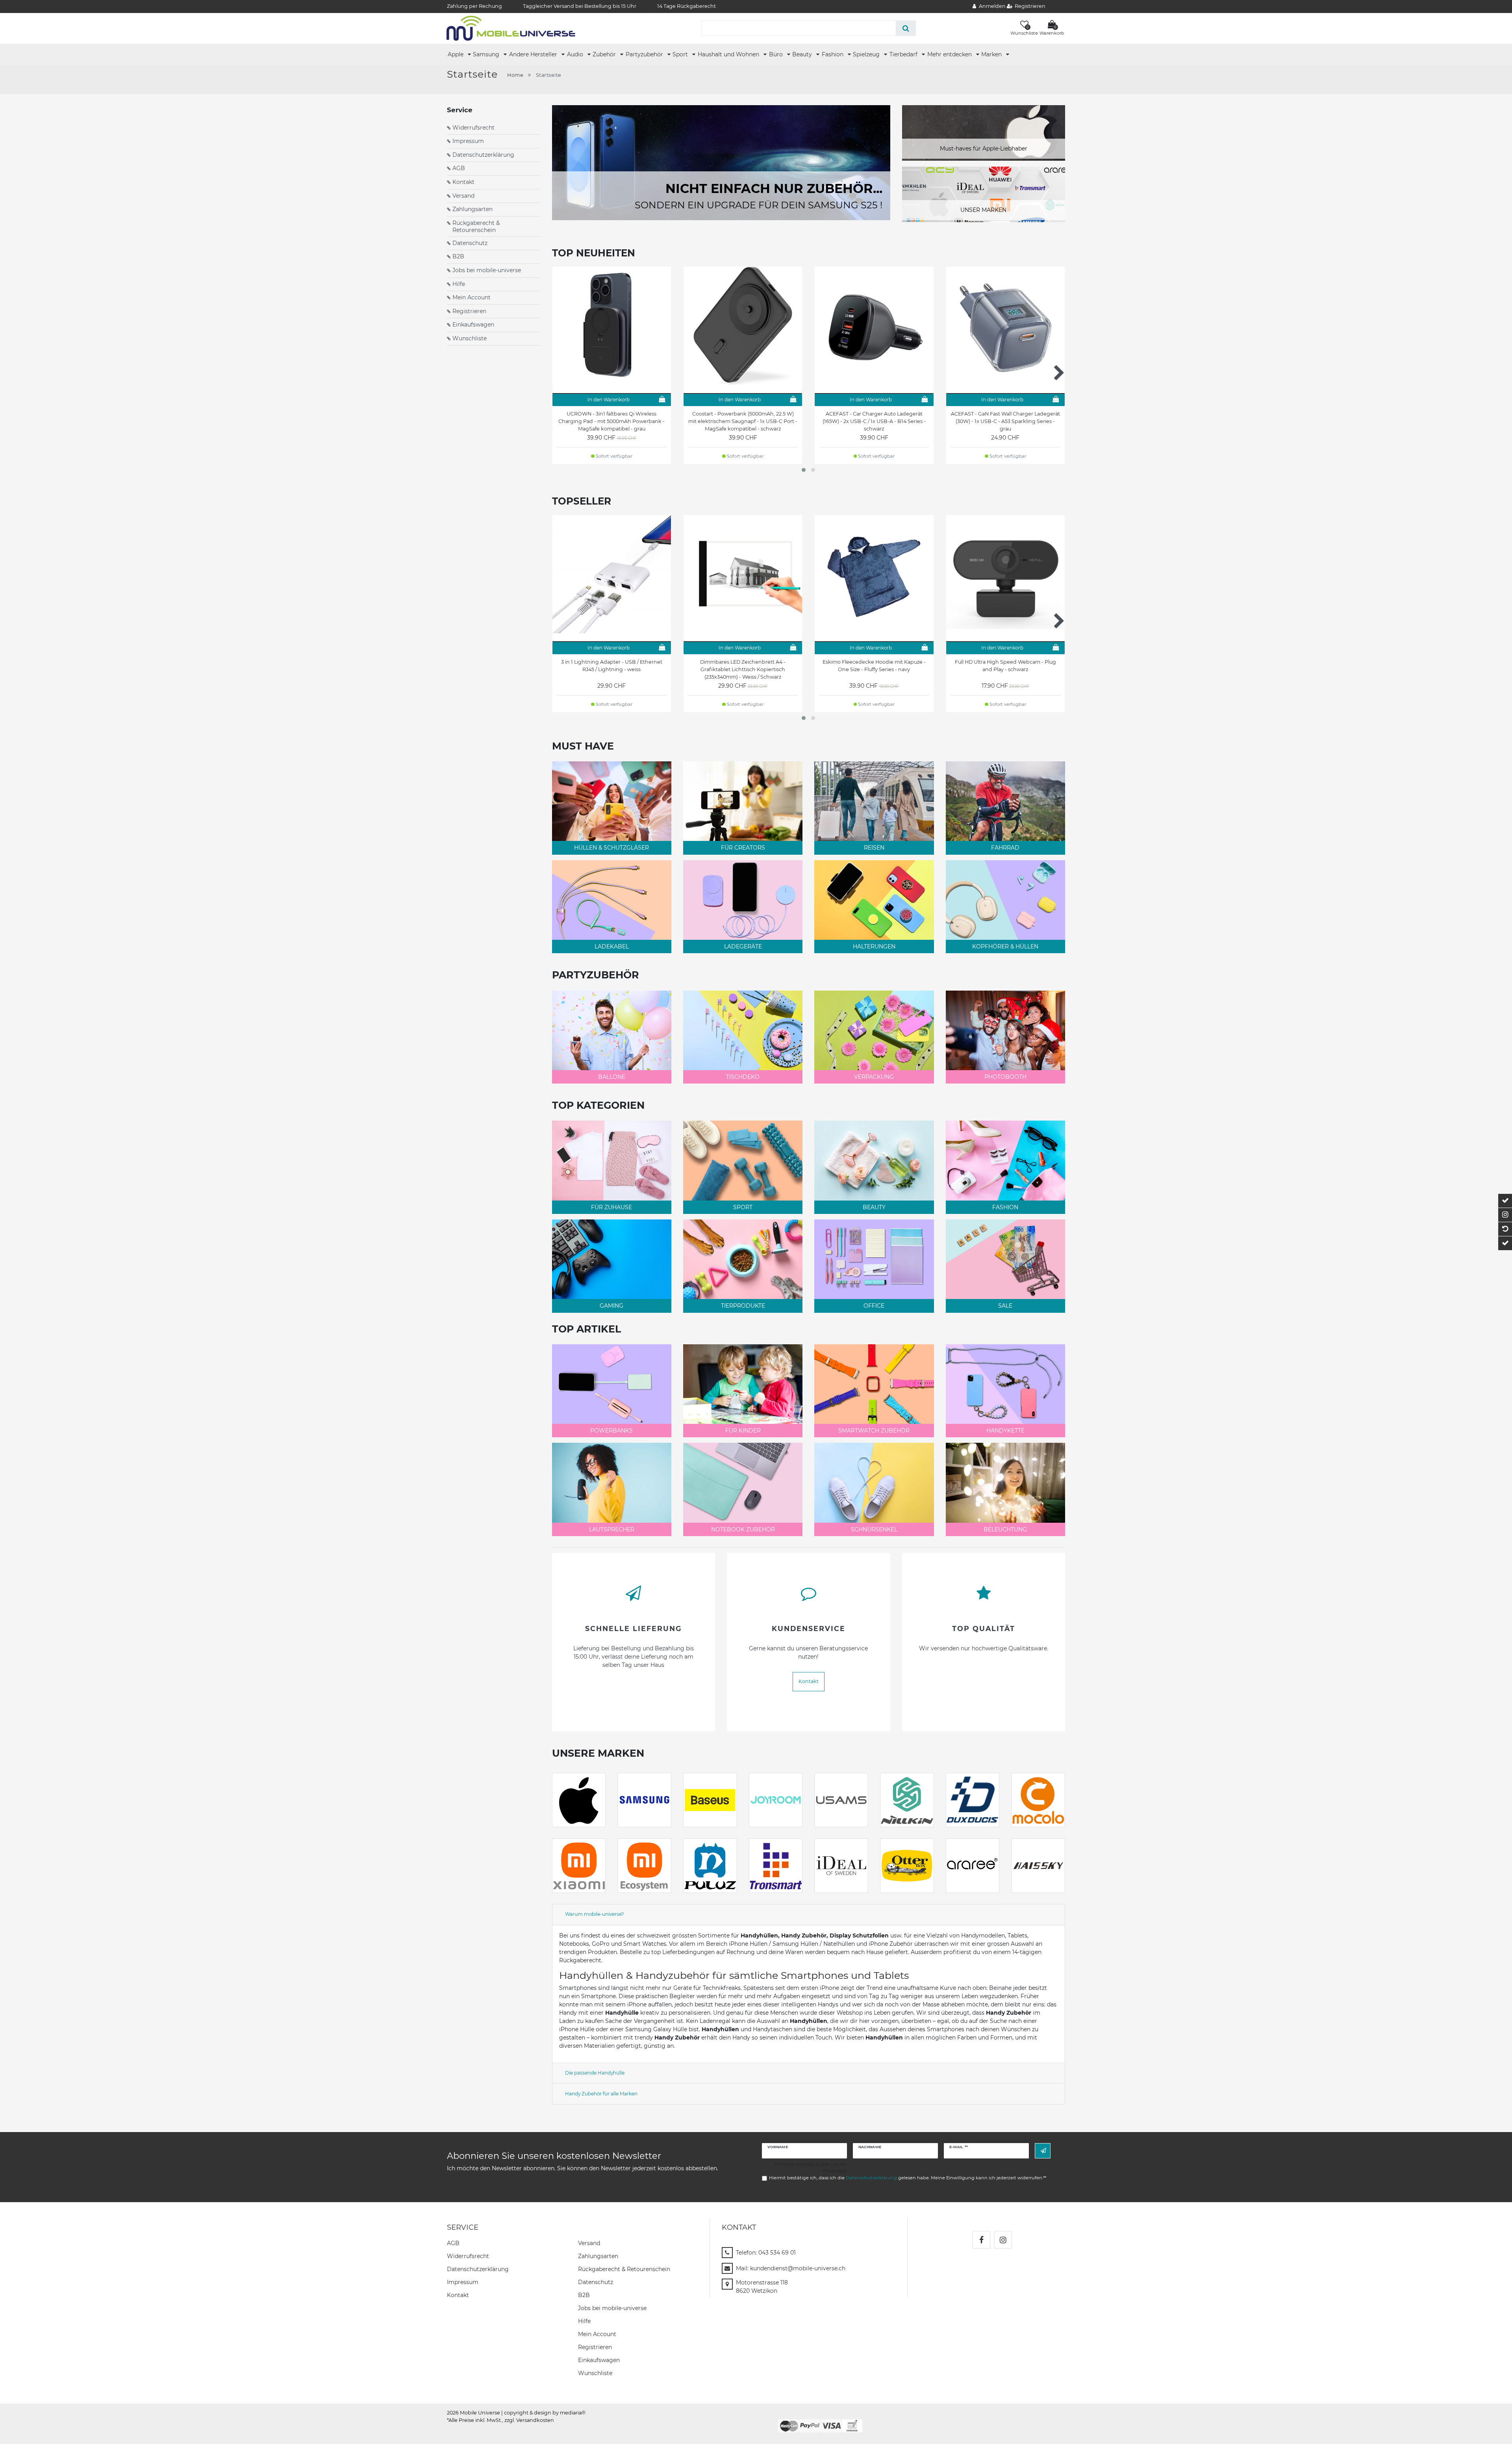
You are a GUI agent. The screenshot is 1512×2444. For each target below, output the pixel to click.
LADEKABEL (612, 946)
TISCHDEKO (743, 1077)
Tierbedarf (904, 54)
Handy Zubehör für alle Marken (601, 2094)
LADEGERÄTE (743, 946)
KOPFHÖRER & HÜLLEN (1005, 946)
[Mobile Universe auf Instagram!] (1003, 2240)
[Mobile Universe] (511, 28)
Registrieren (469, 311)
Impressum (468, 141)
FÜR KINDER (743, 1431)
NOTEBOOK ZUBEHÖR (743, 1529)
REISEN (874, 848)
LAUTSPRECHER (612, 1529)
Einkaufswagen (473, 325)
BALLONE (612, 1077)
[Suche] (906, 28)
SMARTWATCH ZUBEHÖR (874, 1431)
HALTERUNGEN (874, 946)
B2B (458, 256)
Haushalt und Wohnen (729, 54)
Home (515, 75)
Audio (576, 54)
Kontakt (463, 182)
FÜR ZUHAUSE (611, 1207)
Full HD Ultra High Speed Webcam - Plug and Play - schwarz (1005, 666)
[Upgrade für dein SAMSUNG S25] (721, 162)
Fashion (833, 54)
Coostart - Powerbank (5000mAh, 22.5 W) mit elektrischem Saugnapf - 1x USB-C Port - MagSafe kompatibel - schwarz (743, 421)
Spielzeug (867, 54)
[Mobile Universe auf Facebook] (981, 2240)
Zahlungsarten (472, 209)
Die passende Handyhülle (595, 2073)
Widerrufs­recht (468, 2256)
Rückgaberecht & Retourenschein (476, 226)
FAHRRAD (1005, 848)
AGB (459, 168)
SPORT (743, 1207)
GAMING (611, 1306)
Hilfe (459, 284)
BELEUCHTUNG (1005, 1529)
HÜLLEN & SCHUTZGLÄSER (611, 848)
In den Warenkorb (609, 400)
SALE (1005, 1306)
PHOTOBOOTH (1005, 1077)
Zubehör (605, 54)
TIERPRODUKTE (743, 1306)
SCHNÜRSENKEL (874, 1529)
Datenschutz (470, 243)
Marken (992, 54)
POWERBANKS (611, 1431)
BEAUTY (874, 1207)
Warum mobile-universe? (595, 1914)
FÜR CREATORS (743, 848)
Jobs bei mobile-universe (487, 270)
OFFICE (874, 1306)
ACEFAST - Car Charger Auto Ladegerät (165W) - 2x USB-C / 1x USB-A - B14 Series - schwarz (874, 421)
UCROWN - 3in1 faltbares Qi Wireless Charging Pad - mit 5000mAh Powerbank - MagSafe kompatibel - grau (611, 421)
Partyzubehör (645, 54)
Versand (463, 196)
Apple (456, 54)
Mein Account (472, 297)
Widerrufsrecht (473, 128)
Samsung (487, 54)
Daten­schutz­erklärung (478, 2269)
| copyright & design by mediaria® (543, 2413)
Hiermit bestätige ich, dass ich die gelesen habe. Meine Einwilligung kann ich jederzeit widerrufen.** (908, 2178)
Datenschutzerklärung (483, 155)
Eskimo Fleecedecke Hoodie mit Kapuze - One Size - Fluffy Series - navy (874, 666)
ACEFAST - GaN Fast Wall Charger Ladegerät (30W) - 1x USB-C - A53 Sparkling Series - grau (1005, 421)
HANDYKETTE (1005, 1431)
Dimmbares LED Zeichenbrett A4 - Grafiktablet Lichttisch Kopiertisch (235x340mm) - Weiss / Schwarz (743, 669)
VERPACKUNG (874, 1077)
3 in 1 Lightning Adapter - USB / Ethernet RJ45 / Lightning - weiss (612, 666)
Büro (777, 54)
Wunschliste (470, 338)
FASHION (1005, 1207)
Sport (681, 54)
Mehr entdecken (950, 54)
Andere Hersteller (534, 54)
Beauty (803, 54)
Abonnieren (1043, 2151)
